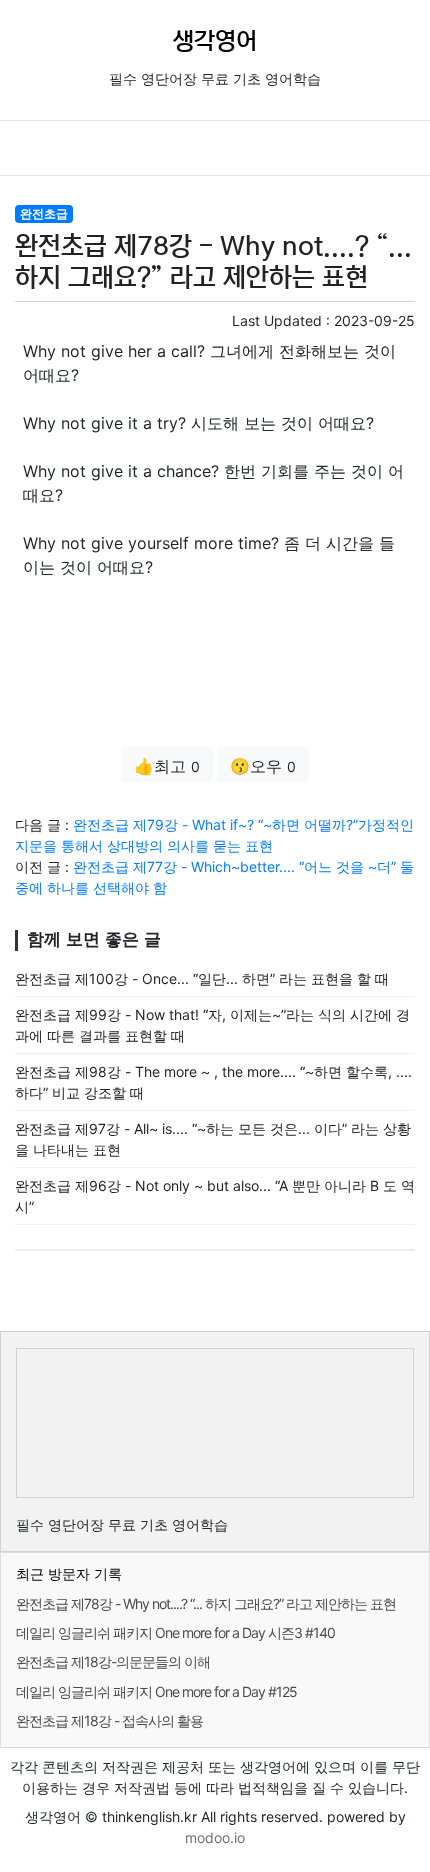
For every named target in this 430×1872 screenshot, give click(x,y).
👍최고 (167, 766)
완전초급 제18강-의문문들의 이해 (113, 1661)
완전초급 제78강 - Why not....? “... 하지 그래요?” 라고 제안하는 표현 (206, 1603)
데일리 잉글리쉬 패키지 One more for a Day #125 (156, 1691)
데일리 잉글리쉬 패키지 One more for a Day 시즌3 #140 (175, 1632)
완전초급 (44, 213)
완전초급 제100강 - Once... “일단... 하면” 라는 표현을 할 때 (202, 978)
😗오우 (263, 766)
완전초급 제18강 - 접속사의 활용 (109, 1720)
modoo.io (215, 1837)
